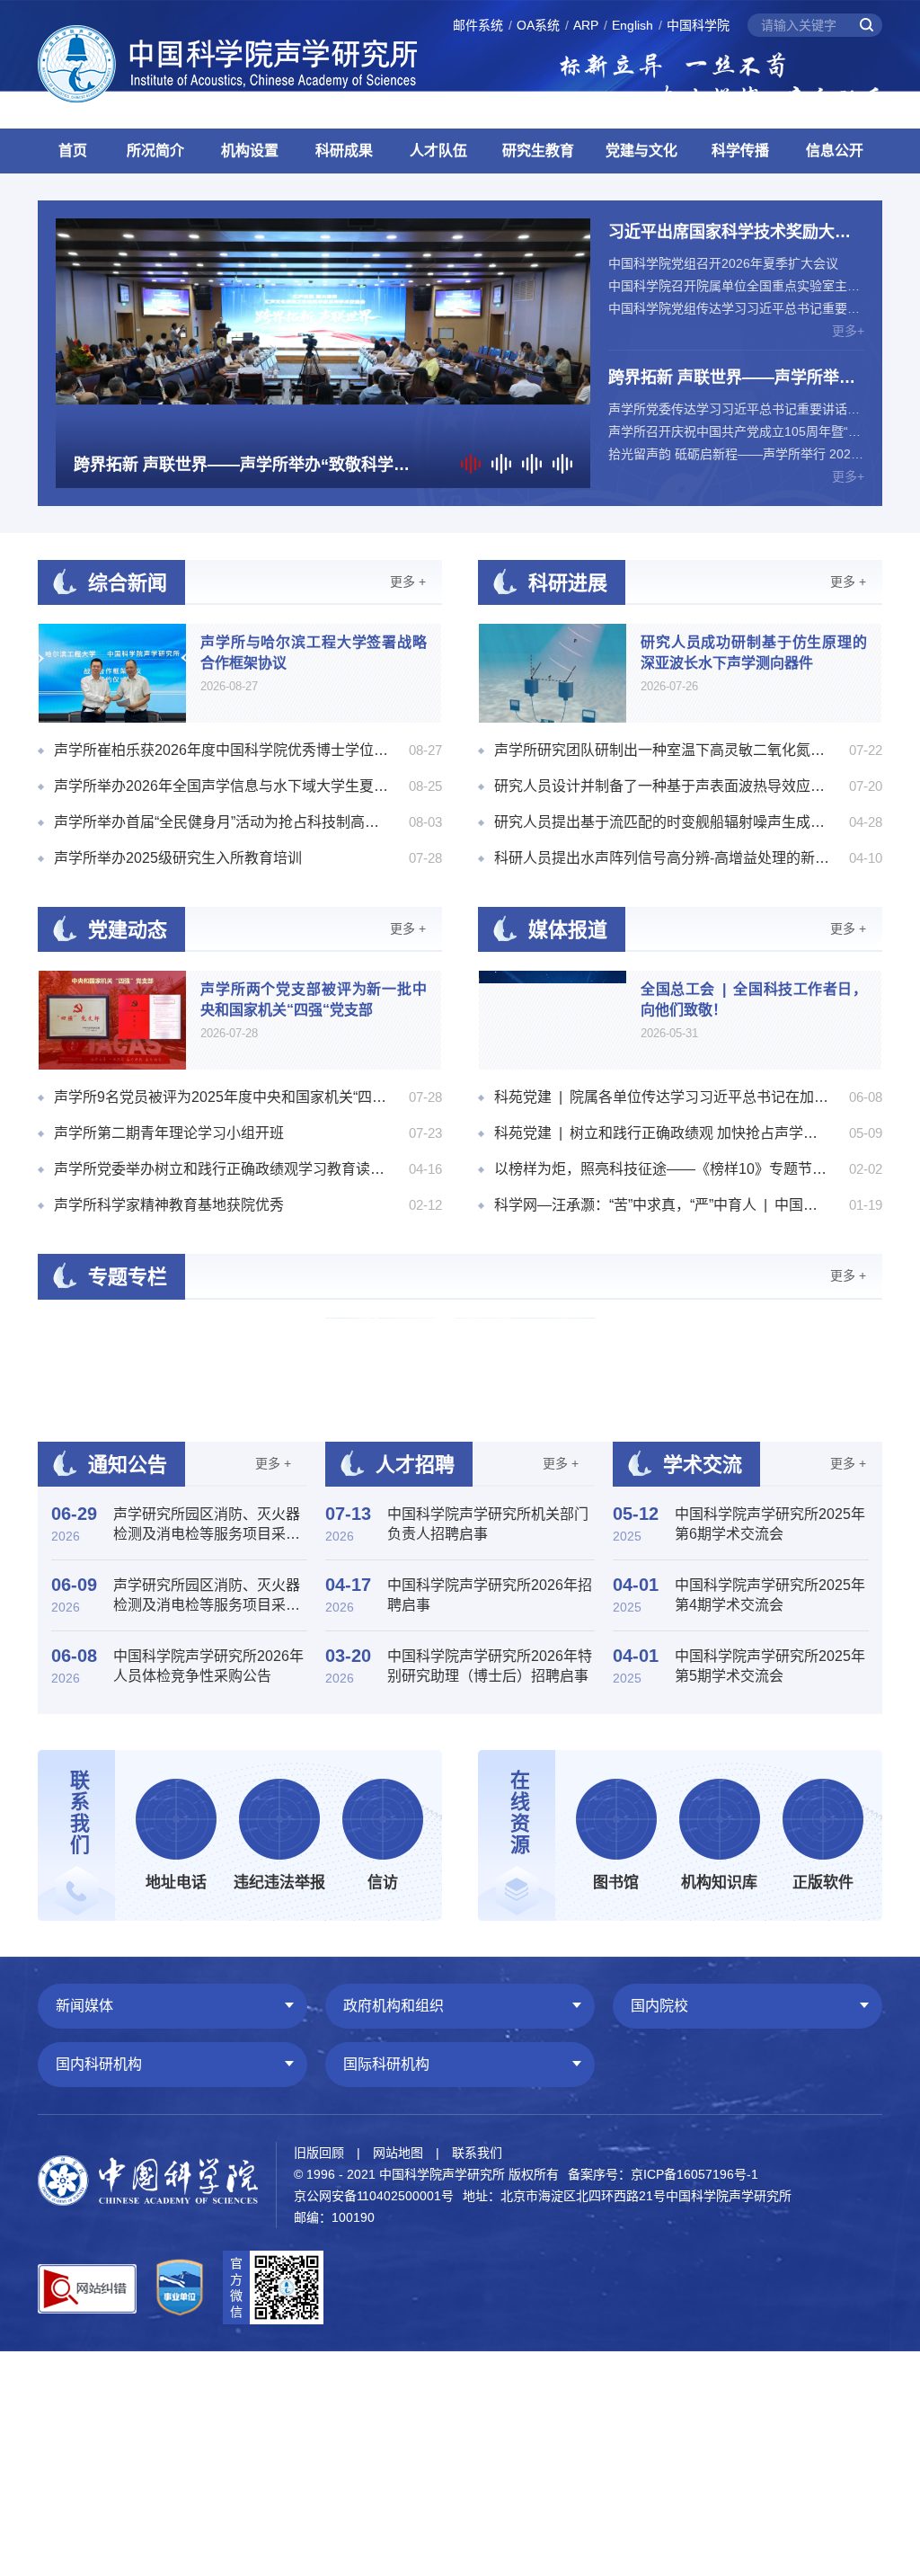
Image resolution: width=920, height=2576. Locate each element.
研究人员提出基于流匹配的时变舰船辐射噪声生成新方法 (662, 822)
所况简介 (155, 151)
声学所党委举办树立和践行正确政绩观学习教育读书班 (222, 1169)
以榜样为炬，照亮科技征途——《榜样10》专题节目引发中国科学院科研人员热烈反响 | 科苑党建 (662, 1169)
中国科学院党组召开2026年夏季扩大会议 (723, 263)
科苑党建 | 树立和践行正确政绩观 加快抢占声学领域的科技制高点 (662, 1133)
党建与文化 (641, 151)
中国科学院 (698, 25)
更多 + (408, 582)
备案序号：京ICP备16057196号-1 (663, 2174)
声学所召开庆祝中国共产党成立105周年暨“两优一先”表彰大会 (736, 431)
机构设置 (250, 151)
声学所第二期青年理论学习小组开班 (169, 1133)
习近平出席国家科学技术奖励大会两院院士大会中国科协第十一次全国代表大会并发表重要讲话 (730, 234)
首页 (73, 151)
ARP (586, 25)
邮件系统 (478, 25)
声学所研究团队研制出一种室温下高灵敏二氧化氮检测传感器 (662, 750)
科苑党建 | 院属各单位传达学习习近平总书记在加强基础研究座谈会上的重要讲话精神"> (662, 1097)
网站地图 (398, 2153)
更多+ (848, 331)
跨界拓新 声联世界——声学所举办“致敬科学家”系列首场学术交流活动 (732, 380)
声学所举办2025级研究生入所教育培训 (178, 858)
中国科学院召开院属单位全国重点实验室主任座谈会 (736, 286)
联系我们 (477, 2153)
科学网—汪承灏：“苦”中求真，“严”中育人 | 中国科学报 (662, 1205)
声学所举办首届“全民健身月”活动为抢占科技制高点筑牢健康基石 (222, 822)
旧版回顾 (319, 2153)
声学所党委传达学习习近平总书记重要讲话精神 (736, 409)
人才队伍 (438, 151)
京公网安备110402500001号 (374, 2196)
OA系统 (538, 25)
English (632, 25)
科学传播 (740, 151)
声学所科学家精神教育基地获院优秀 (169, 1205)
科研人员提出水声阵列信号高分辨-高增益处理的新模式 (662, 858)
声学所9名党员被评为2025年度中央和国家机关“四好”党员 (222, 1097)
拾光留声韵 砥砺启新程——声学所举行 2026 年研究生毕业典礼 (736, 454)
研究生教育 (538, 151)
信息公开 (835, 151)
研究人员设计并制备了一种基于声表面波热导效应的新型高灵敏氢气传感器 (662, 786)
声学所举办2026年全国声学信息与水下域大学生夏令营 (222, 786)
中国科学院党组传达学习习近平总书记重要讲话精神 (736, 308)
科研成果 (344, 151)
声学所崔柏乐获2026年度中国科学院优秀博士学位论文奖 (222, 750)
